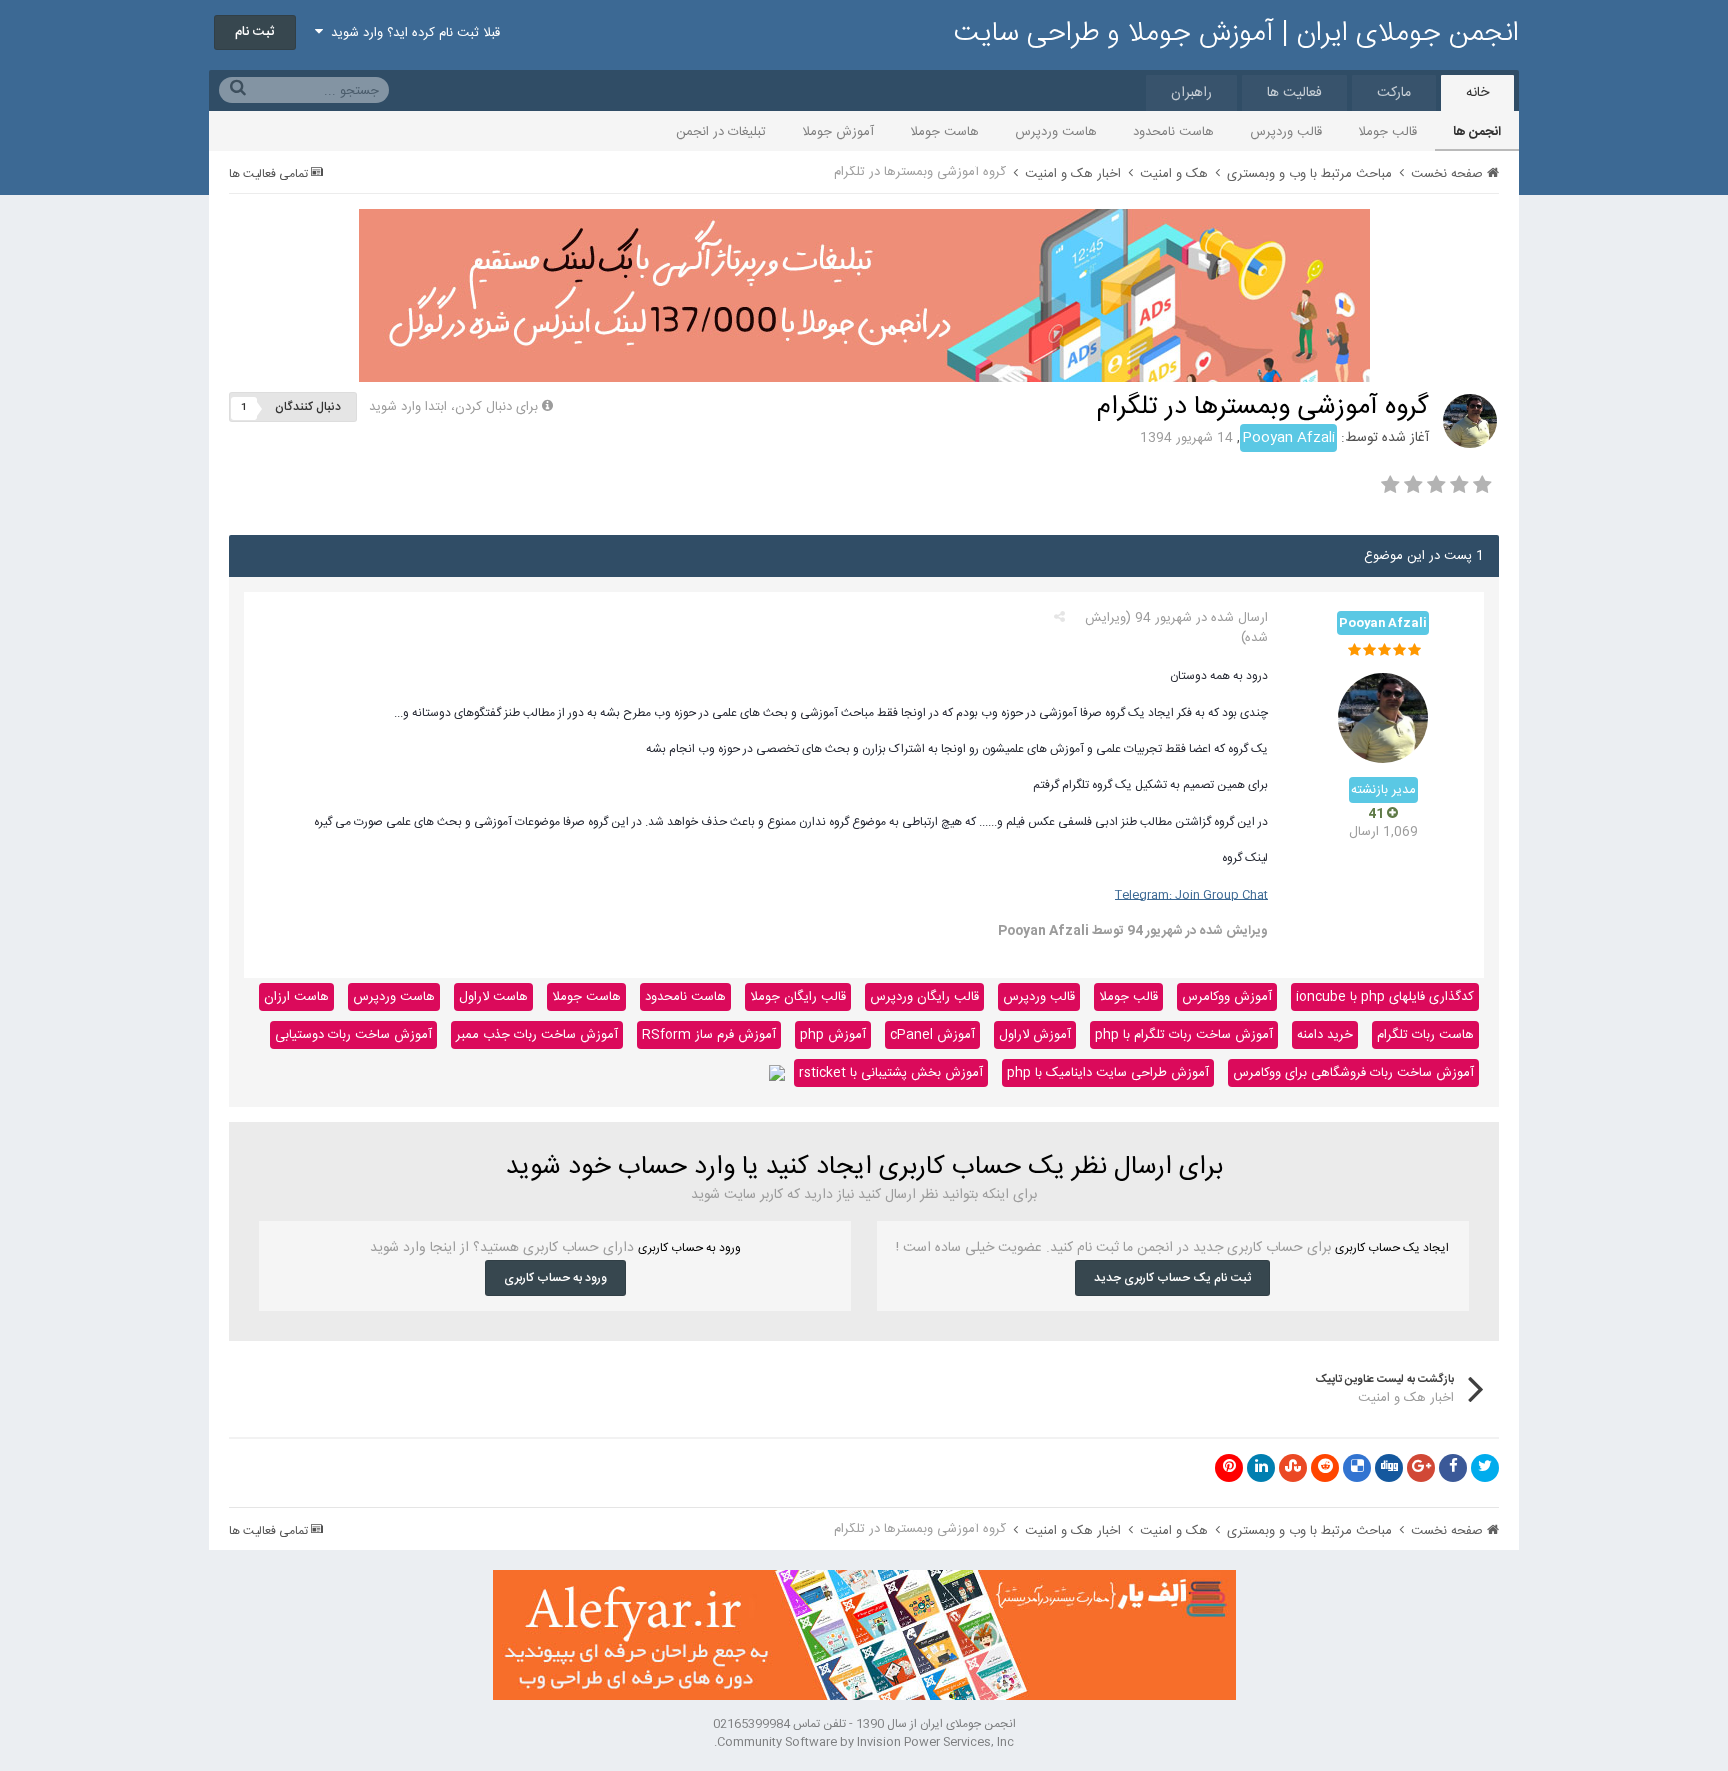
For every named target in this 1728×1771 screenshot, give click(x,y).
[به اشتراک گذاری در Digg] (1389, 1468)
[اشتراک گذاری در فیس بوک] (1453, 1468)
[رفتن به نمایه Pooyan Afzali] (1470, 421)
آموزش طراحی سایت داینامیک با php (1108, 1073)
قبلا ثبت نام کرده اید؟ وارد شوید (411, 33)
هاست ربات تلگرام (1425, 1035)
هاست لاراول (493, 997)
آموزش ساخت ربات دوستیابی (353, 1035)
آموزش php (833, 1035)
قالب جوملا (1387, 132)
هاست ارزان (296, 997)
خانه (1477, 93)
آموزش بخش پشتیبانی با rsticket (891, 1073)
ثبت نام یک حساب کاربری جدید (1172, 1278)
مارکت (1394, 93)
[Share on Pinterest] (1229, 1468)
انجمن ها (1477, 132)
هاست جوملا (944, 132)
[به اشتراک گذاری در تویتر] (1485, 1468)
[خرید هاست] (777, 1073)
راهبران (1191, 93)
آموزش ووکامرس (1227, 997)
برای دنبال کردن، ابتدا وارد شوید (453, 407)
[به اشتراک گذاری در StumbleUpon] (1293, 1468)
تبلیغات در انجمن (721, 132)
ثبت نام (255, 32)
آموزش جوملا (838, 132)
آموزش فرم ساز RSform (709, 1035)
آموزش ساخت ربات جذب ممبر (537, 1035)
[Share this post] (1059, 618)
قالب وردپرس (1286, 132)
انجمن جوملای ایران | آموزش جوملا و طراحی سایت (1236, 34)
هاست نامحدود (1173, 132)
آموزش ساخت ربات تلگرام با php (1184, 1035)
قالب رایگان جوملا (798, 997)
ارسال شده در (1201, 618)
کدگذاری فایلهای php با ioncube (1385, 997)
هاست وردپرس (1056, 132)
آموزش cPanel (932, 1035)
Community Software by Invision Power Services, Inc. (864, 1742)
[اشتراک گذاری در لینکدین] (1261, 1468)
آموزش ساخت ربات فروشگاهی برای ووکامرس (1353, 1073)
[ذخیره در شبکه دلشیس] (1357, 1468)
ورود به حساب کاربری (555, 1278)
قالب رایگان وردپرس (924, 997)
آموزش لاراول (1035, 1035)
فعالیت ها (1294, 93)
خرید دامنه (1325, 1035)
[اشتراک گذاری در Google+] (1421, 1468)
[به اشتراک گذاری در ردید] (1325, 1468)
